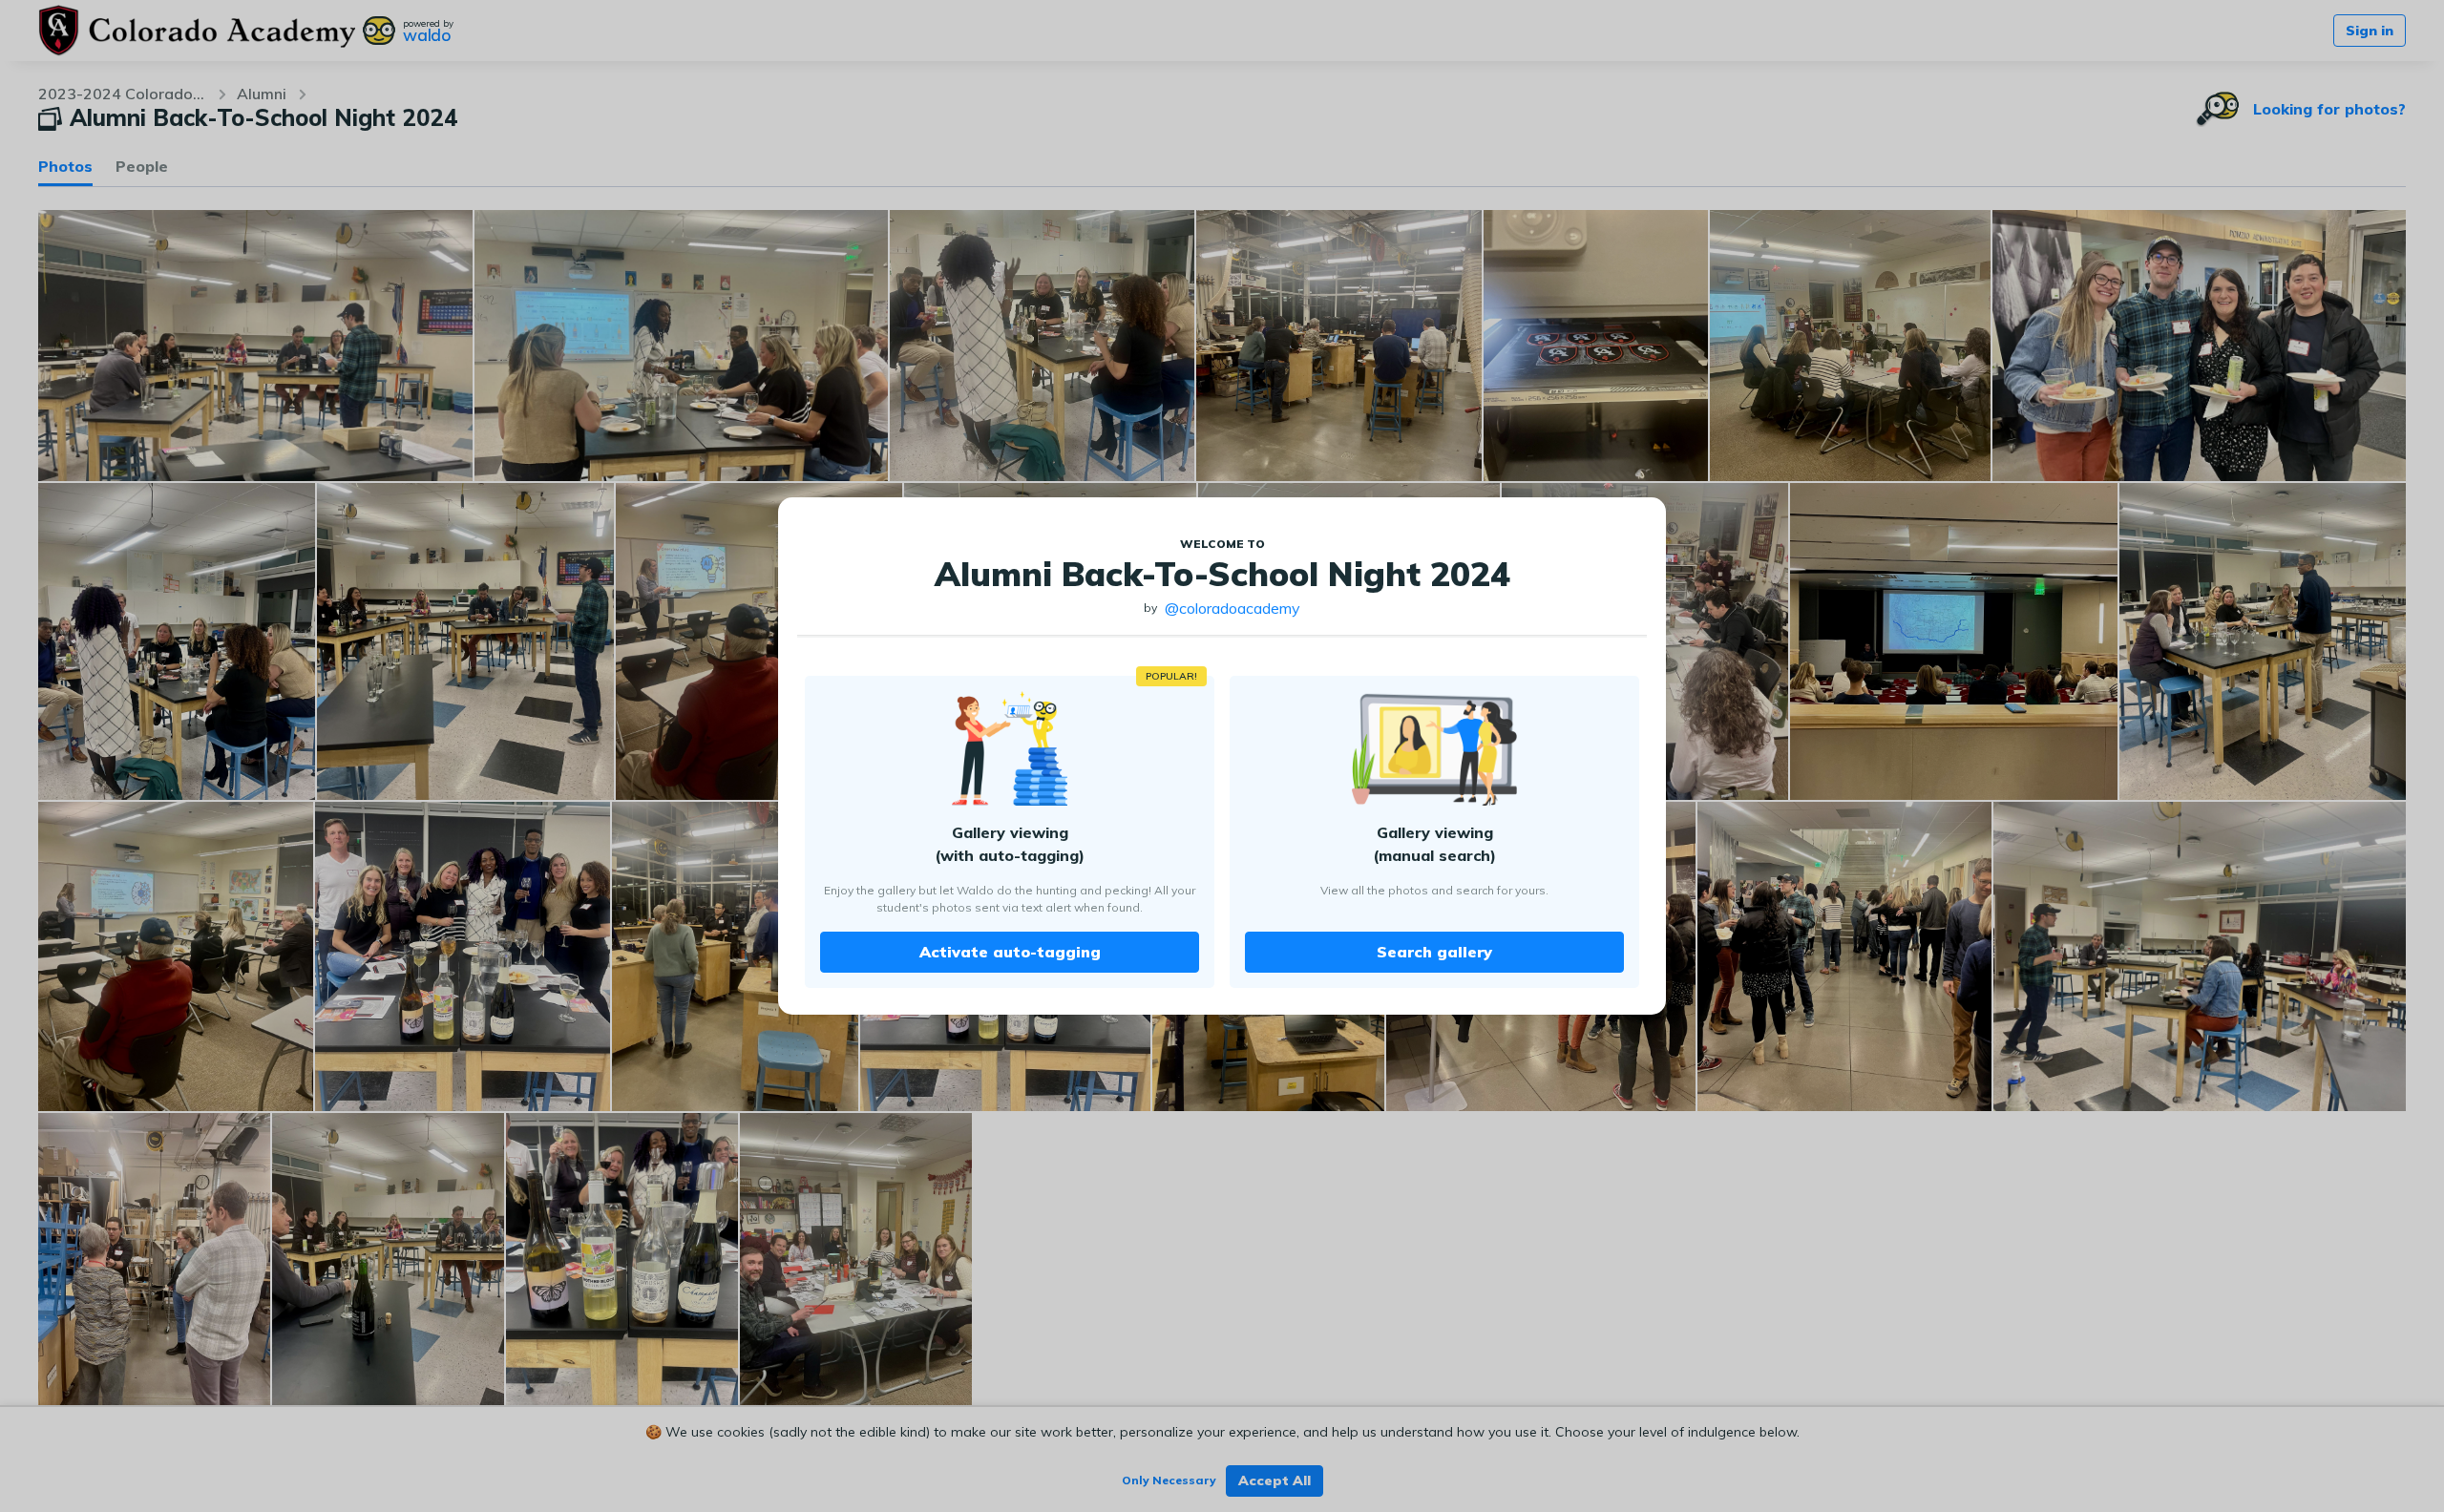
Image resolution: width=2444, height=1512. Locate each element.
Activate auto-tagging (1010, 952)
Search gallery (1434, 952)
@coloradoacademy (1233, 608)
